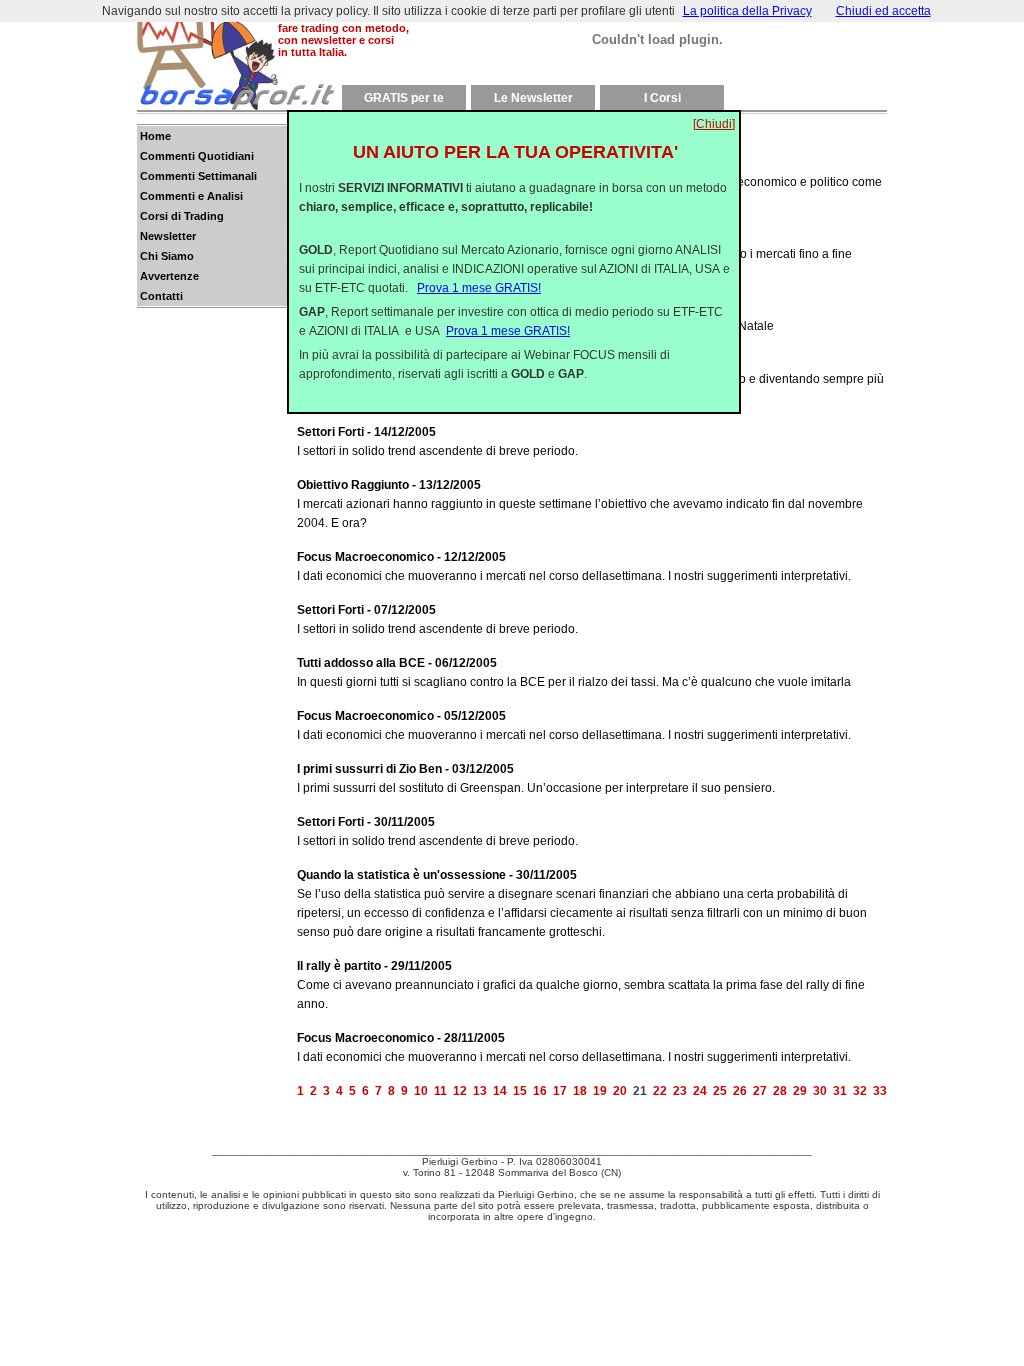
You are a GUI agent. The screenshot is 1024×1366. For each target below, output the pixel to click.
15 (520, 1091)
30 (820, 1091)
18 (580, 1091)
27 (760, 1091)
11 (440, 1091)
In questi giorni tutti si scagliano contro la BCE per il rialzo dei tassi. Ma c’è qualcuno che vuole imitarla (574, 672)
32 (860, 1091)
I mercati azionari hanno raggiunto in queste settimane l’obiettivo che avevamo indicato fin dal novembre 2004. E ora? (580, 504)
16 (540, 1091)
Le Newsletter (533, 98)
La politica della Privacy (747, 11)
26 (740, 1091)
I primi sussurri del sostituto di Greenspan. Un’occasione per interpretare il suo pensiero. (536, 778)
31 (840, 1091)
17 (560, 1091)
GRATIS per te (404, 98)
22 (660, 1091)
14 (500, 1091)
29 (800, 1091)
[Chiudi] (714, 124)
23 (680, 1091)
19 (600, 1091)
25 (720, 1091)
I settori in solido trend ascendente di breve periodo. (437, 441)
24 (700, 1091)
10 (421, 1091)
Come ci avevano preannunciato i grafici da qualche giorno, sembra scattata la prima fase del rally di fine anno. (581, 985)
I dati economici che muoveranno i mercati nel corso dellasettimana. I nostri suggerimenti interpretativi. (574, 566)
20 (620, 1091)
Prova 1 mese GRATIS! (479, 288)
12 (460, 1091)
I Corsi (662, 98)
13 (480, 1091)
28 (780, 1091)
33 (880, 1091)
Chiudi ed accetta (883, 11)
